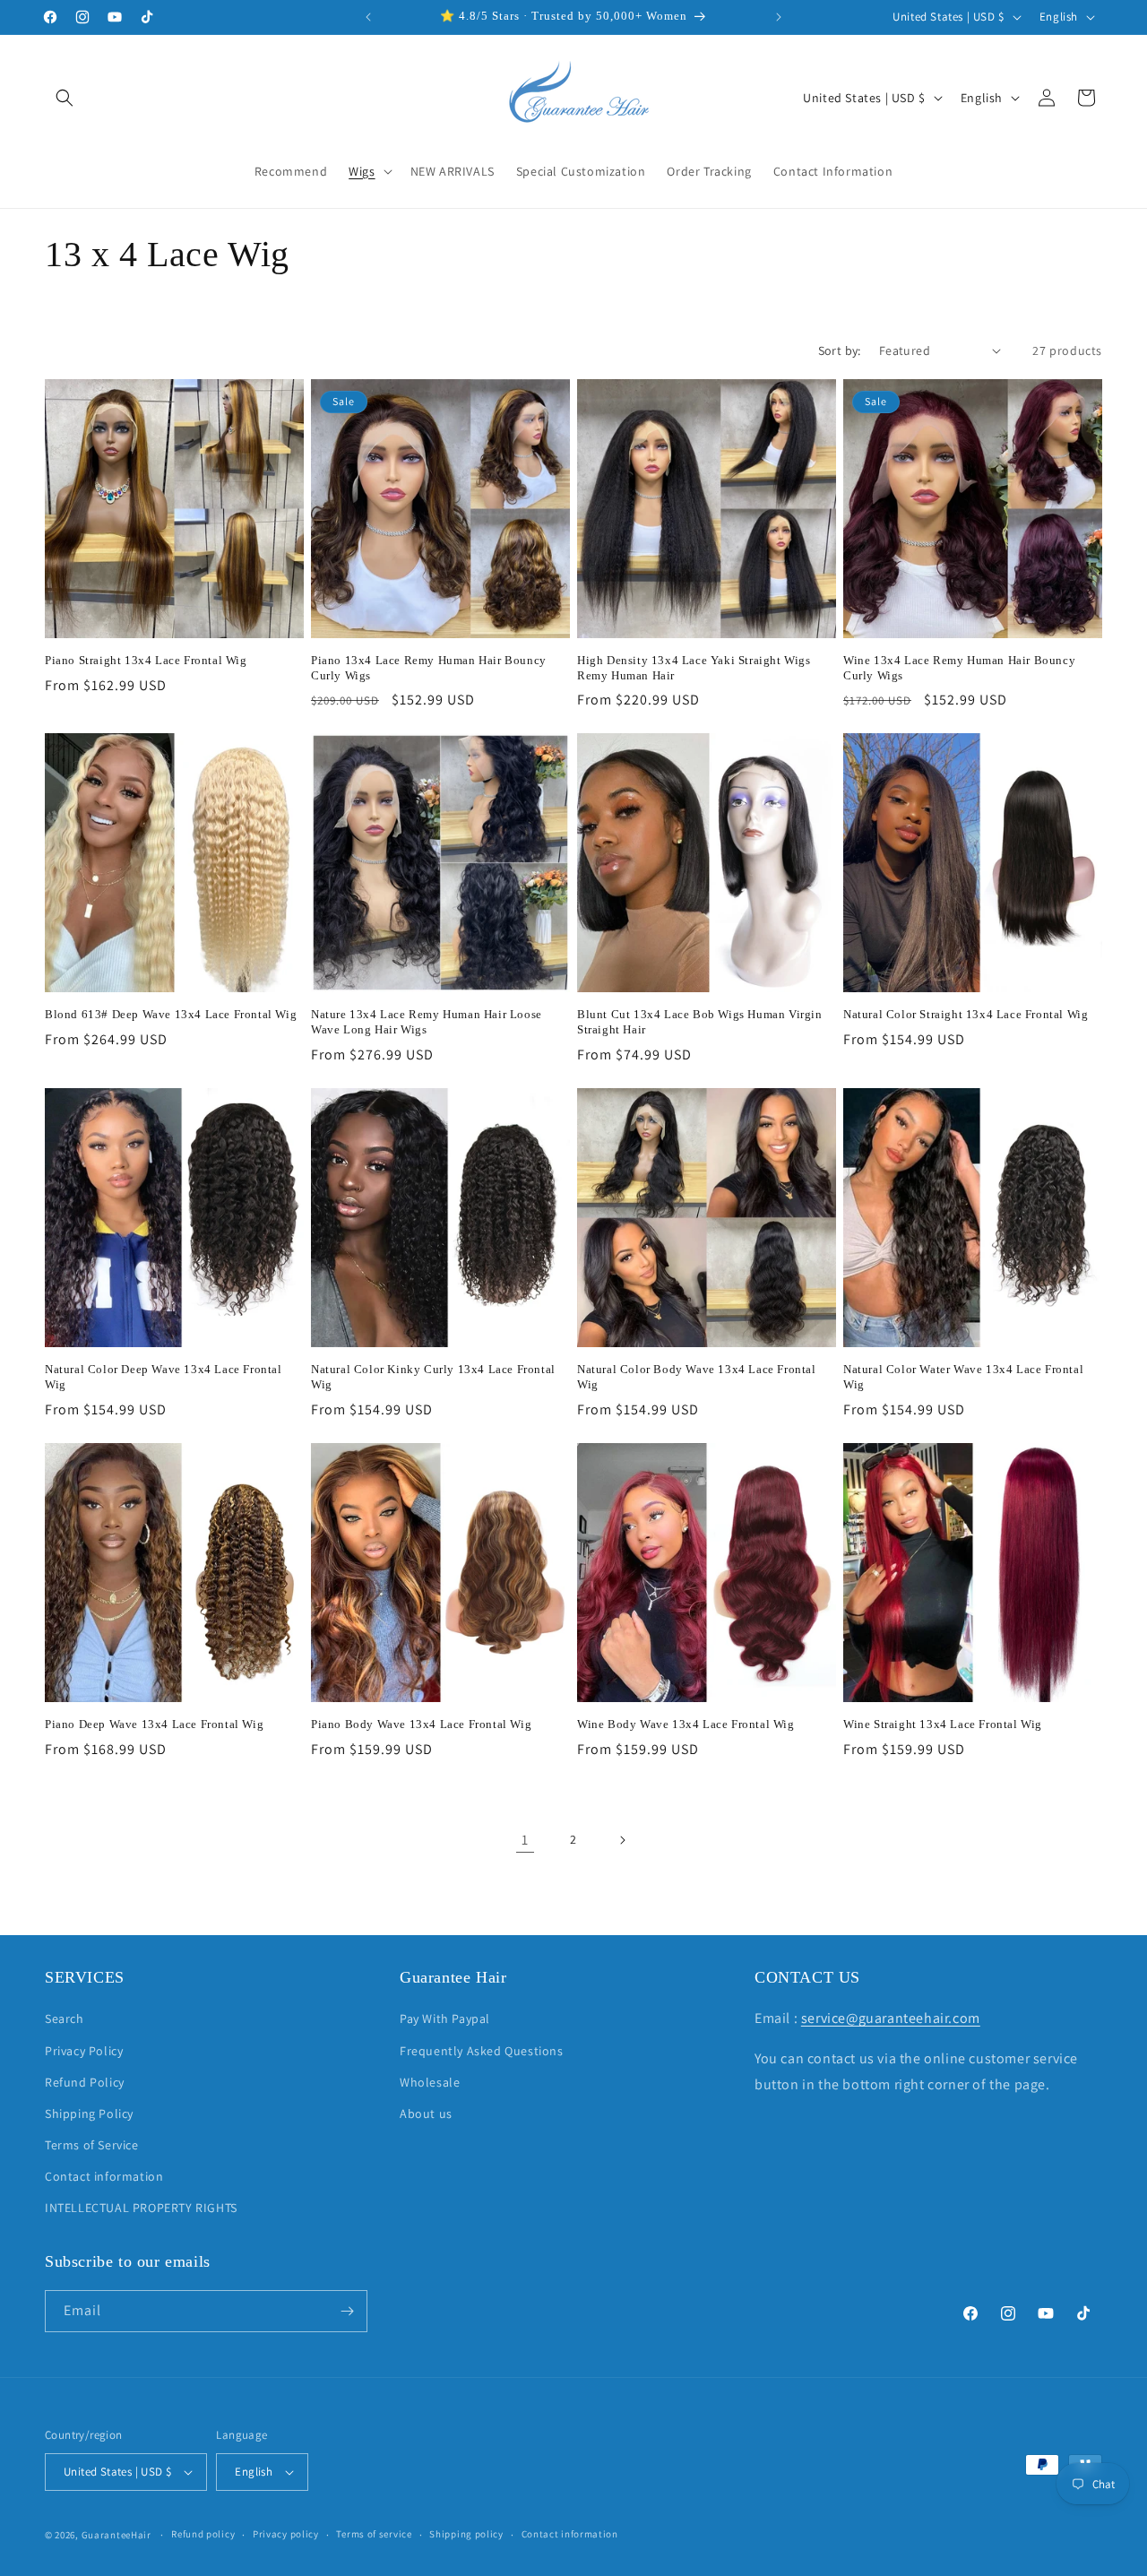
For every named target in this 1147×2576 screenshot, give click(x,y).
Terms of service (374, 2534)
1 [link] (525, 1840)
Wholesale (430, 2082)
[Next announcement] (779, 17)
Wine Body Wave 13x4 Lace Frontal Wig (686, 1724)
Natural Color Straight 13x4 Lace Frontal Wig (966, 1014)
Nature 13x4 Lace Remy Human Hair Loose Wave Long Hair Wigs (427, 1022)
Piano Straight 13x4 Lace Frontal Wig (146, 660)
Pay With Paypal (445, 2018)
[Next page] (622, 1840)
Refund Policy (85, 2082)
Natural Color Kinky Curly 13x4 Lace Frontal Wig (433, 1377)
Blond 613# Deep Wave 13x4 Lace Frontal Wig (171, 1014)
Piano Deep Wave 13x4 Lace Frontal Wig (154, 1724)
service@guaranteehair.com (891, 2018)
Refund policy (203, 2534)
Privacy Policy (84, 2051)
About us (426, 2114)
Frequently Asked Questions (482, 2051)
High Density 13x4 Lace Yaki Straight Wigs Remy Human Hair (694, 668)
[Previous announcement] (368, 17)
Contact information (104, 2176)
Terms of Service (92, 2145)
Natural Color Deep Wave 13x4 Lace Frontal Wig (164, 1377)
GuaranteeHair (116, 2535)
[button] (65, 98)
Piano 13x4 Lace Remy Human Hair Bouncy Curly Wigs (429, 668)
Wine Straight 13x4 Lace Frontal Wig (943, 1724)
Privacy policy (286, 2534)
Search (65, 2018)
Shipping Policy (89, 2114)
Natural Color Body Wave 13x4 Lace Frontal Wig (697, 1377)
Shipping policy (466, 2534)
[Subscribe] (347, 2311)
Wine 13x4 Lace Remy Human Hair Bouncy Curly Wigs (959, 668)
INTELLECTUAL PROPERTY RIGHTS (141, 2209)
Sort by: (840, 350)
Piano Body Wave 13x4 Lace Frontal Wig (421, 1724)
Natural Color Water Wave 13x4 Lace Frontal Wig (963, 1377)
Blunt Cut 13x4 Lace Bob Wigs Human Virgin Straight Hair (700, 1022)
